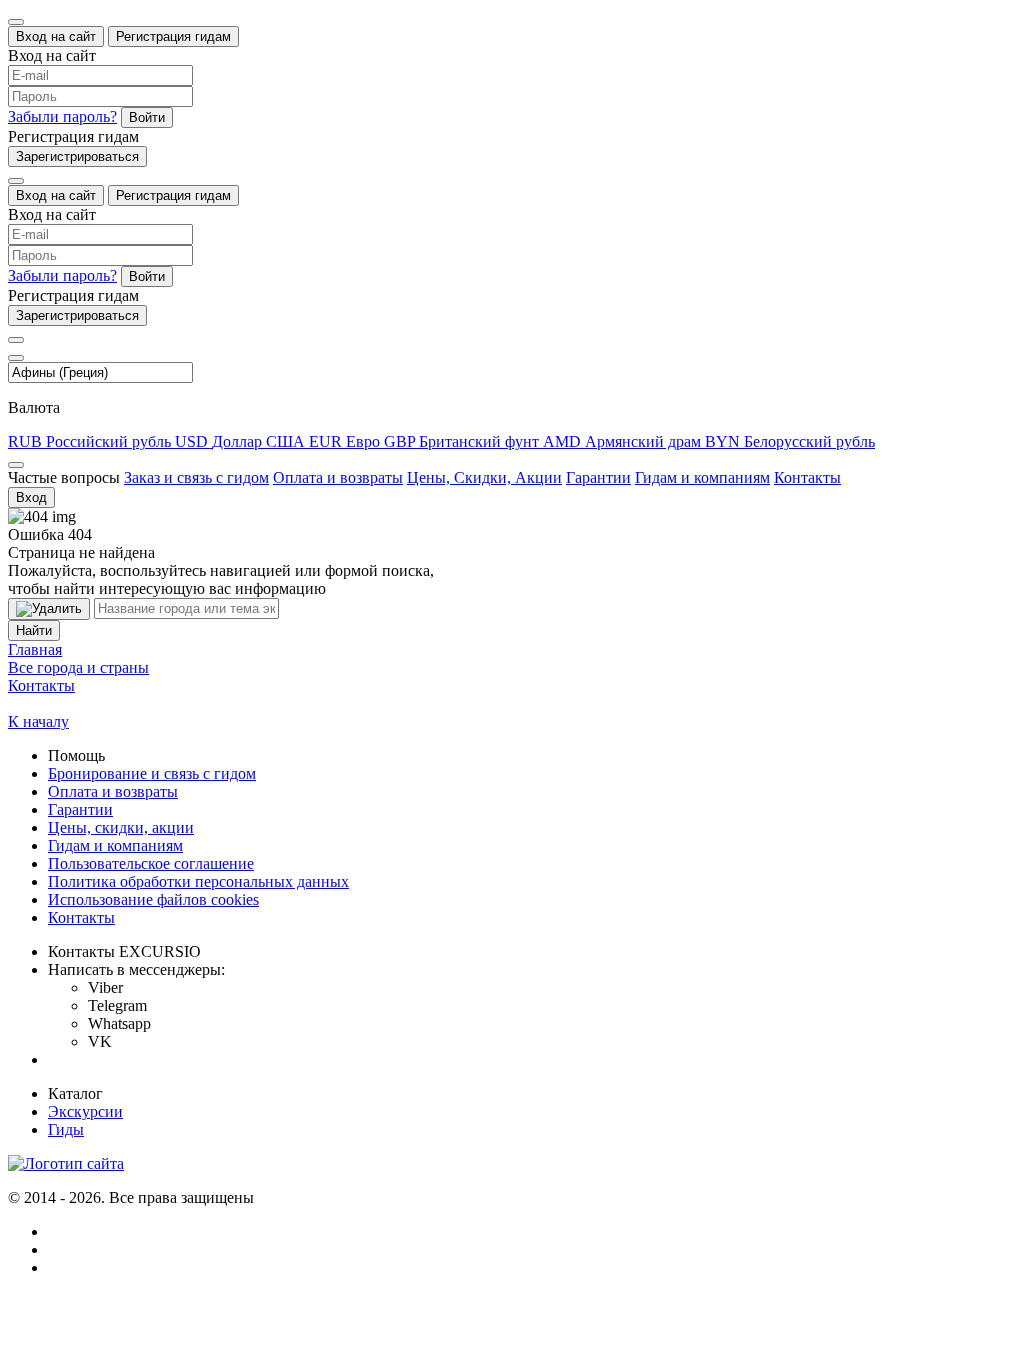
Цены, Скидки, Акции (484, 477)
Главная (35, 649)
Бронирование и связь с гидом (152, 773)
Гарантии (598, 477)
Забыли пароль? (62, 116)
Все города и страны (78, 667)
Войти (147, 117)
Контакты (807, 477)
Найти (34, 630)
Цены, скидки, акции (121, 827)
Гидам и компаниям (702, 477)
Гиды (66, 1129)
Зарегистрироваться (77, 156)
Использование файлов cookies (153, 899)
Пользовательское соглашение (151, 863)
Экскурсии (85, 1111)
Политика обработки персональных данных (198, 881)
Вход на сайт (56, 36)
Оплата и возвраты (338, 477)
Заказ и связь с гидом (196, 477)
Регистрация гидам (173, 36)
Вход (31, 497)
